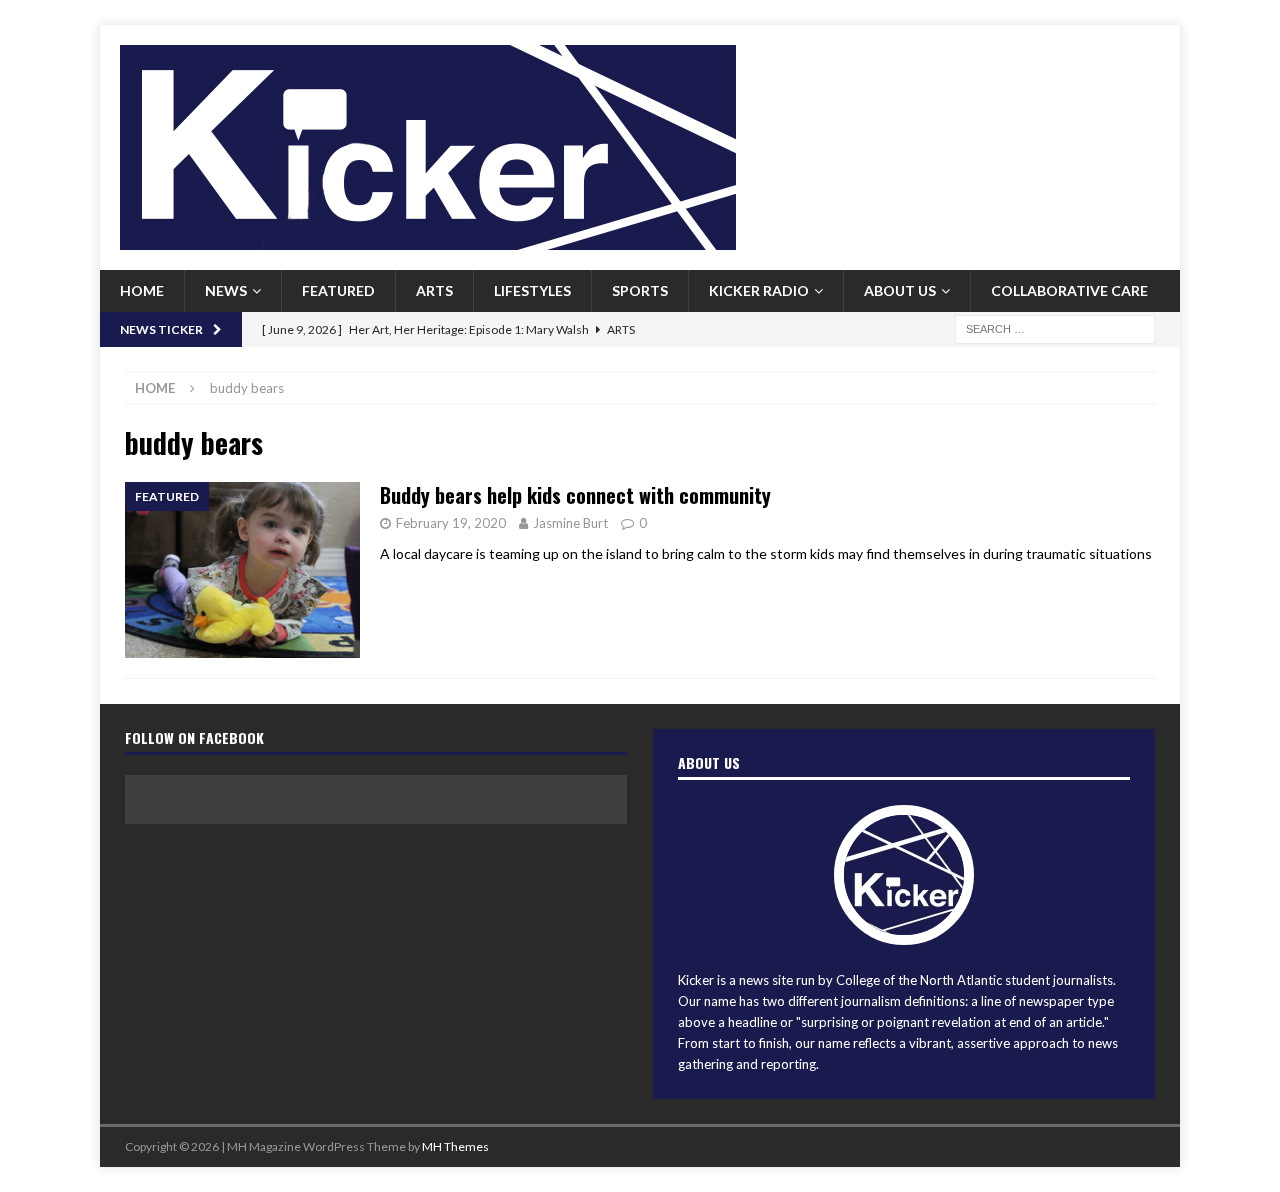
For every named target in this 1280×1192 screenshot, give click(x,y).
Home (142, 290)
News (226, 290)
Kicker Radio (759, 290)
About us (900, 290)
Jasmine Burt (570, 523)
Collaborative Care (1069, 290)
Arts (434, 290)
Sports (640, 290)
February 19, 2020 (451, 523)
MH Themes (455, 1146)
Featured (338, 290)
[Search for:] (1055, 327)
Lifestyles (532, 290)
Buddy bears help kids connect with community (575, 495)
